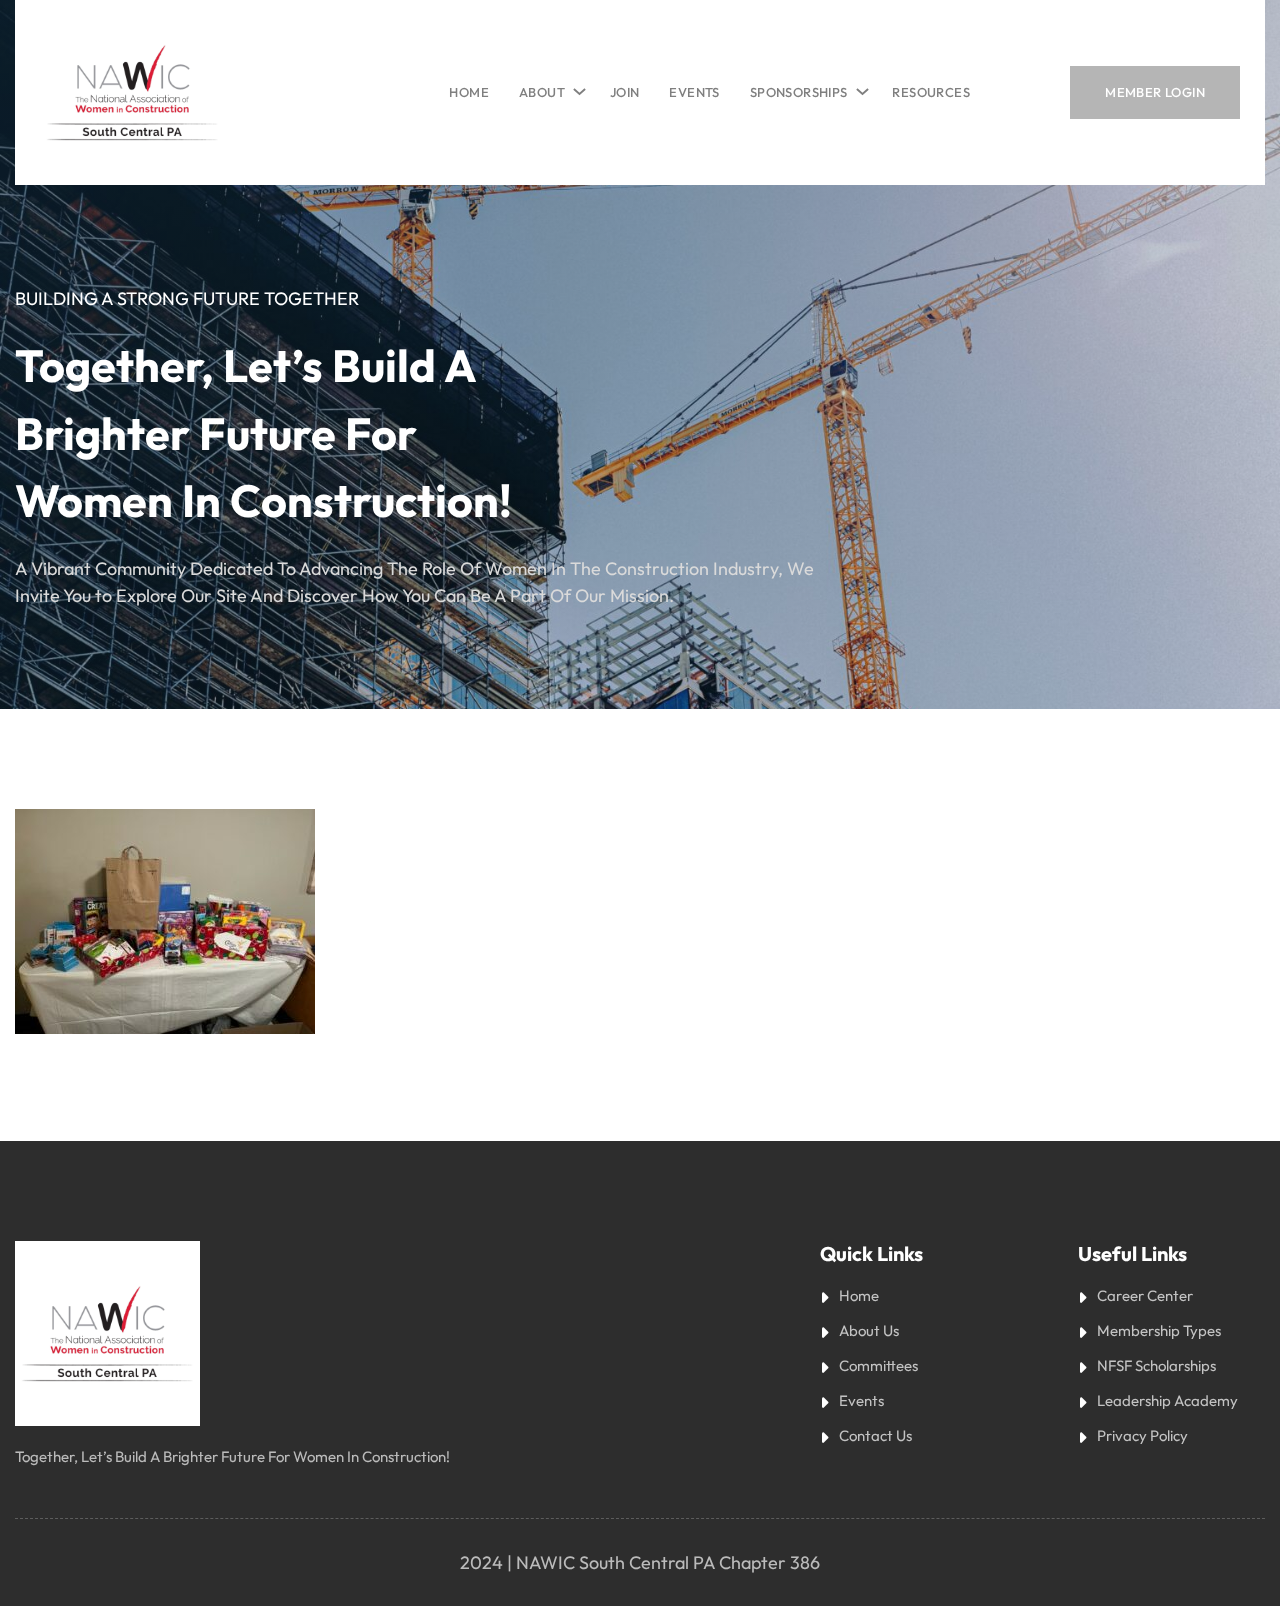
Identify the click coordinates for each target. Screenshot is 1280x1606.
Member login (1155, 92)
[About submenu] (576, 87)
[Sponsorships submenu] (859, 87)
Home (469, 92)
